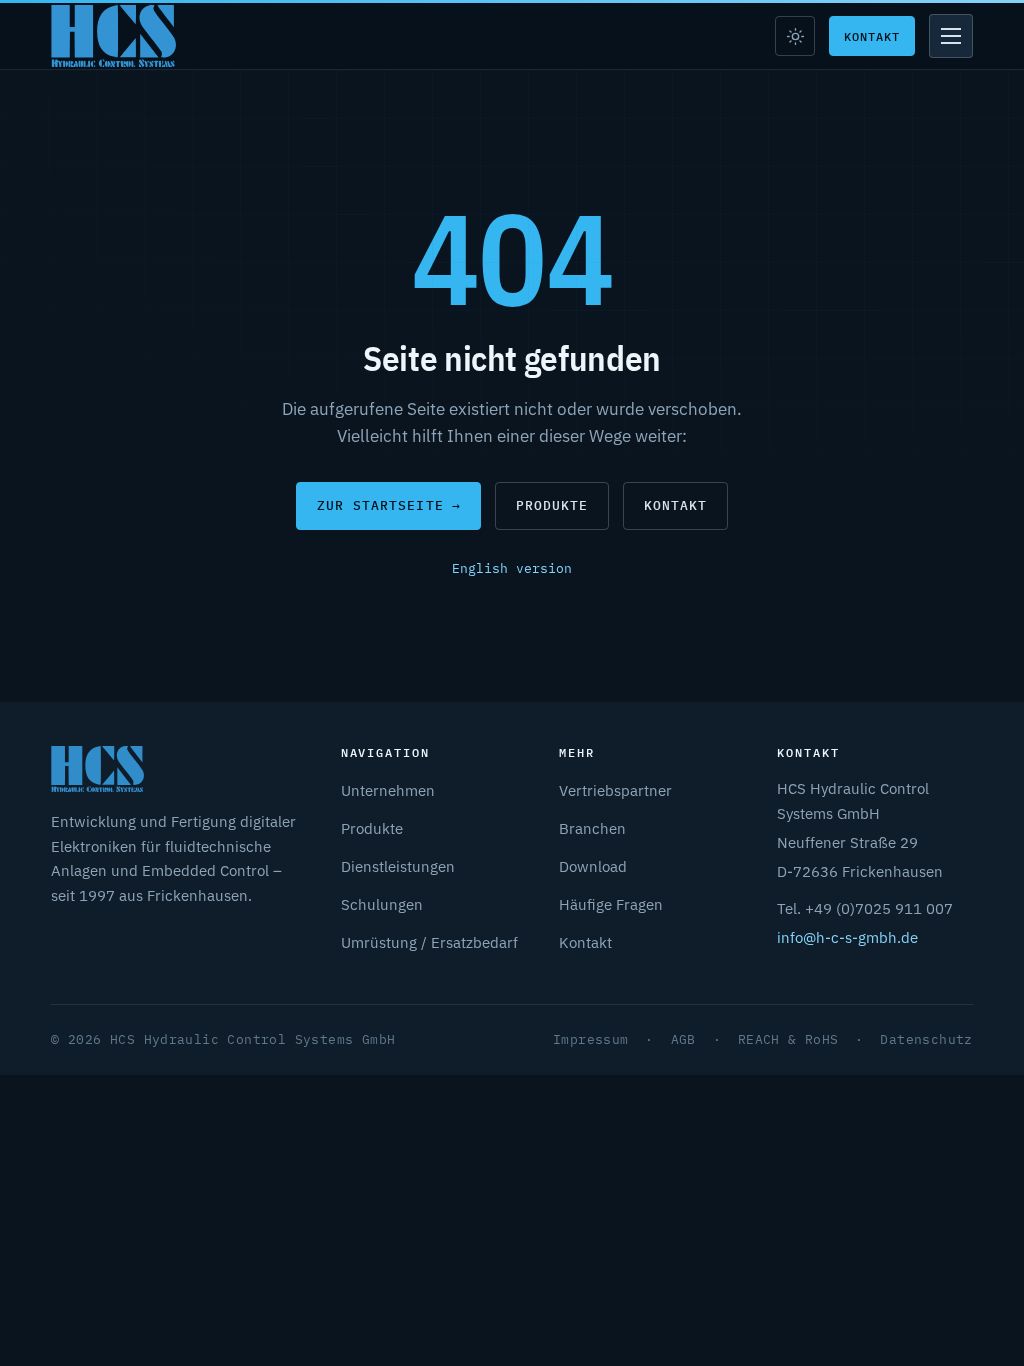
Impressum (591, 1039)
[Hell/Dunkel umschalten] (795, 36)
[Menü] (951, 36)
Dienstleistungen (398, 866)
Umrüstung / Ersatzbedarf (429, 942)
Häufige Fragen (611, 904)
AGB (683, 1039)
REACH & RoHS (788, 1039)
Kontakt (872, 36)
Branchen (592, 828)
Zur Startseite (389, 505)
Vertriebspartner (615, 790)
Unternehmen (388, 790)
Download (593, 866)
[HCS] (113, 36)
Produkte (552, 505)
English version (512, 568)
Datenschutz (926, 1039)
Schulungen (382, 904)
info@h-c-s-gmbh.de (847, 937)
